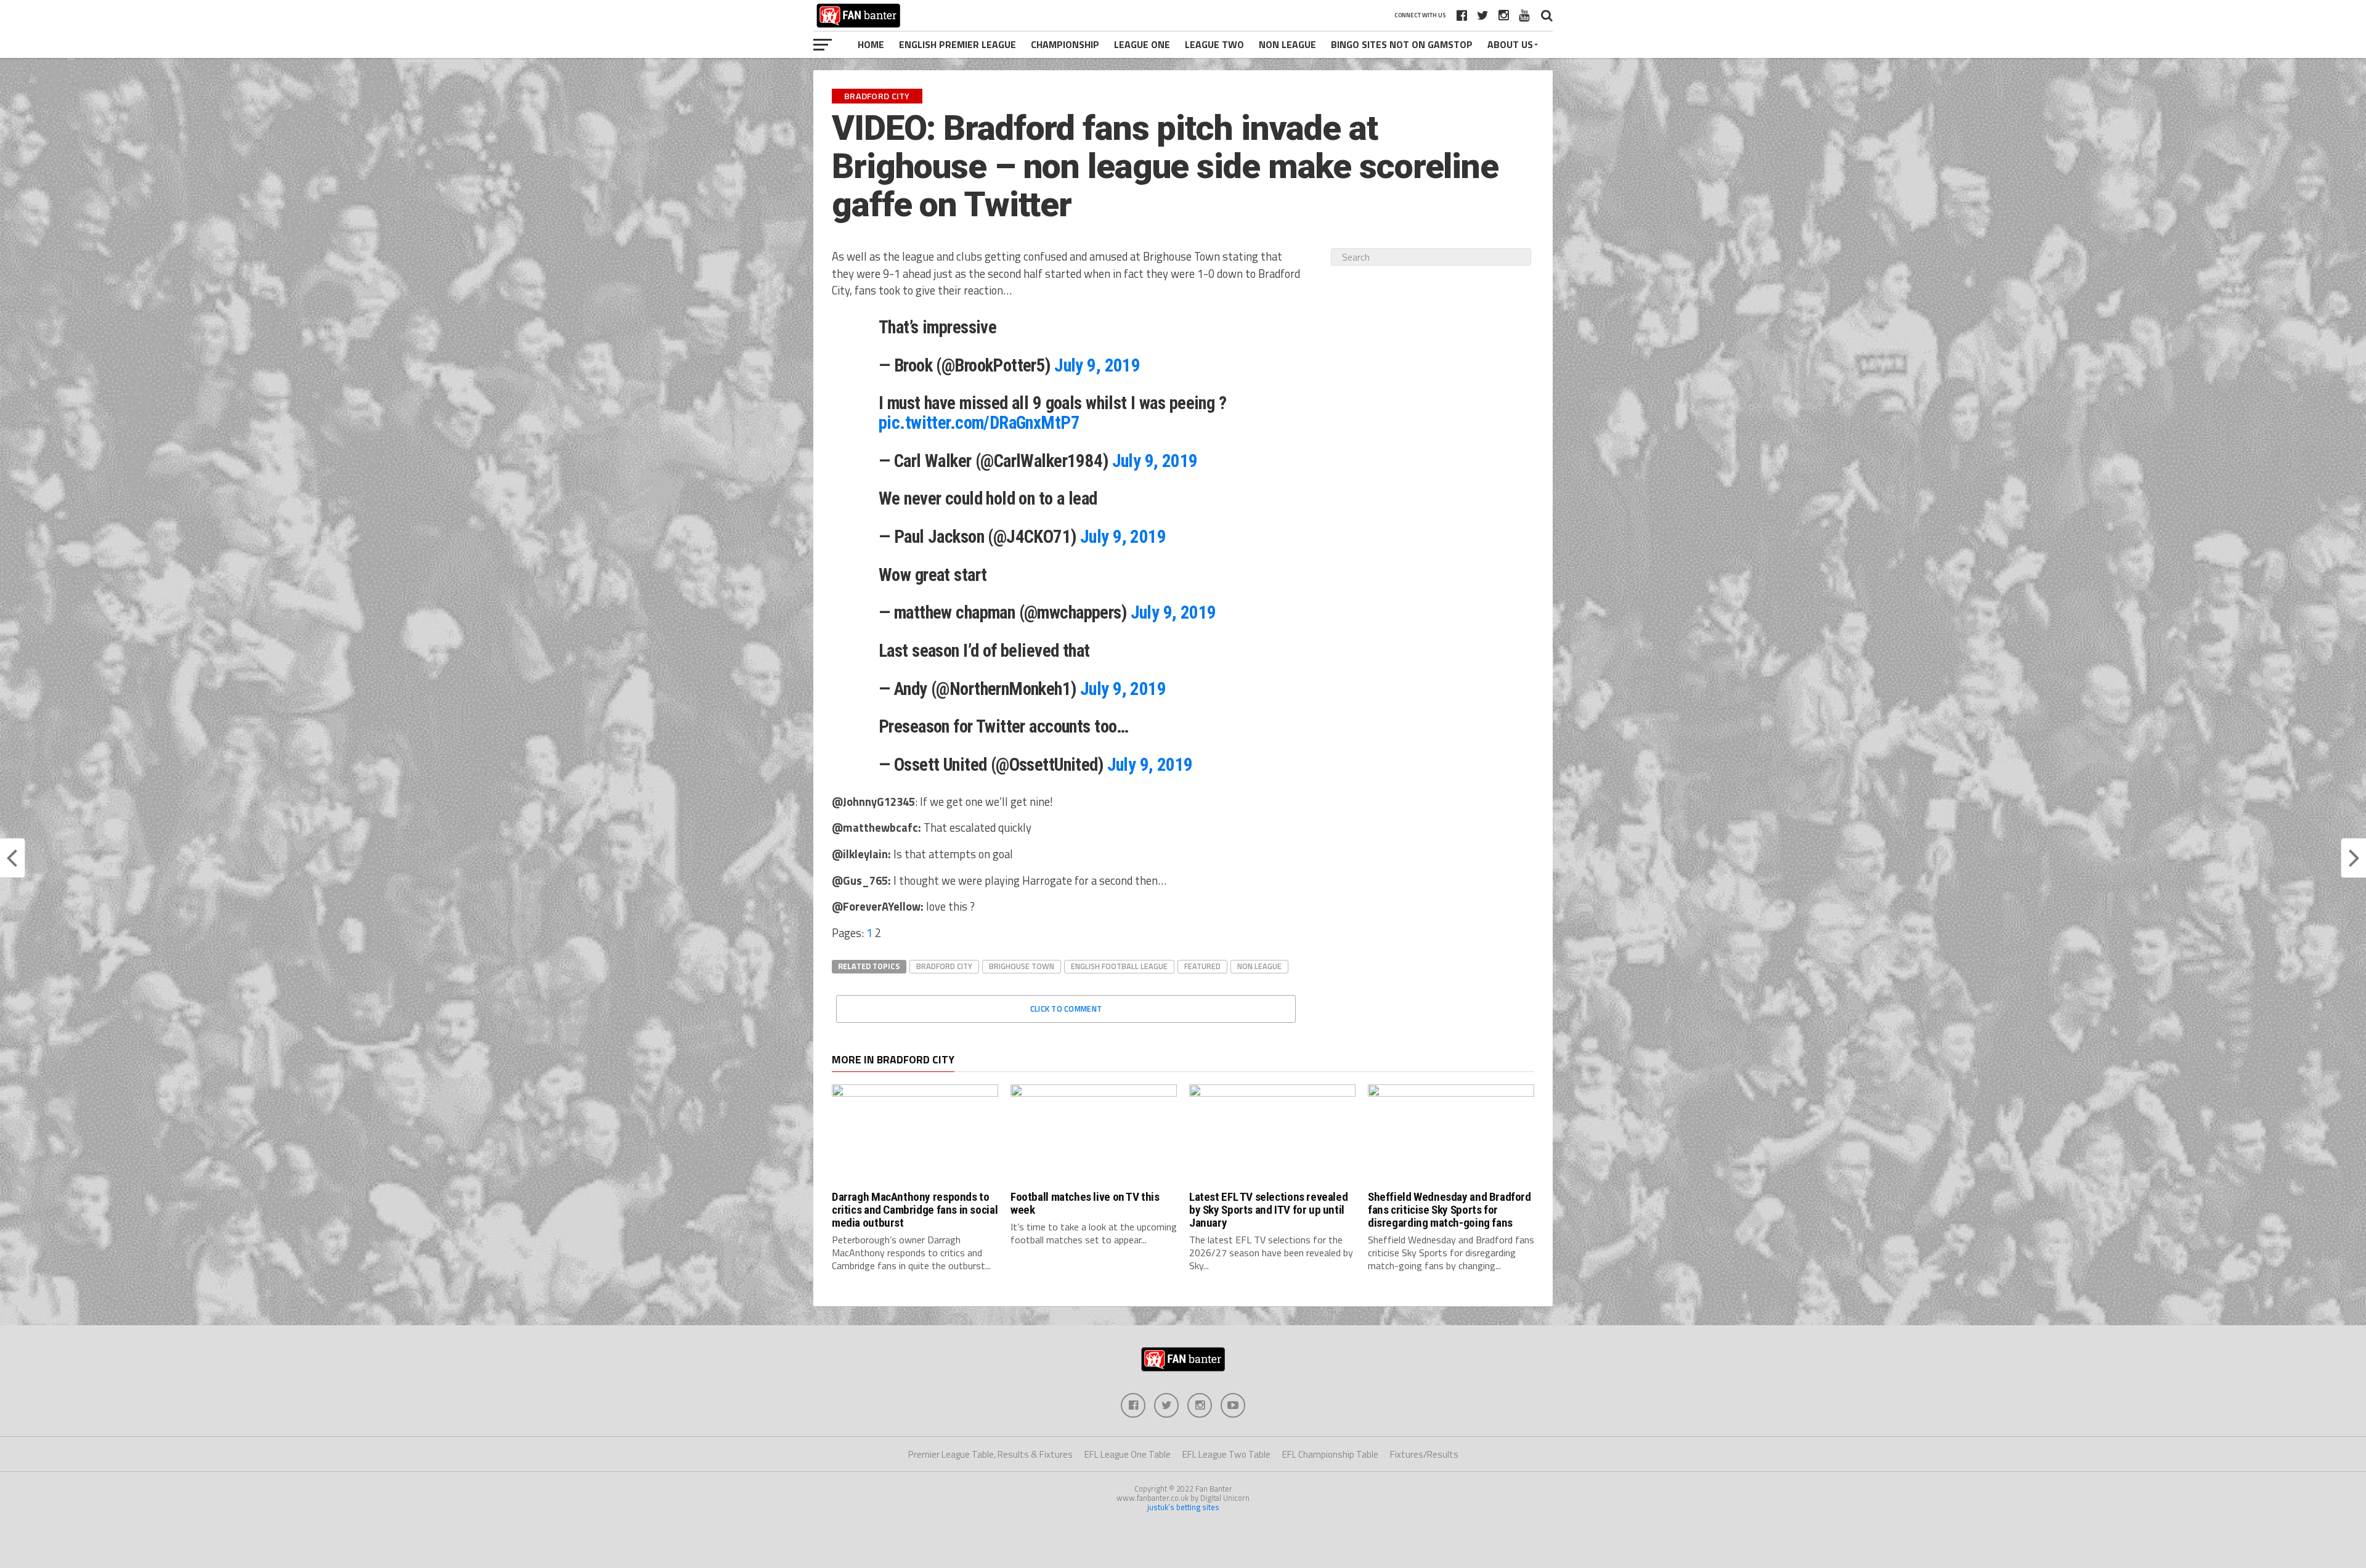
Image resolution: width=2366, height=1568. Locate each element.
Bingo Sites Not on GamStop (1402, 44)
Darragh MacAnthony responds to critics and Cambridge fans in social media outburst (915, 1210)
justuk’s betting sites (1183, 1507)
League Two (1214, 44)
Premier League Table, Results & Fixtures (990, 1454)
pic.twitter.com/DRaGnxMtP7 (979, 423)
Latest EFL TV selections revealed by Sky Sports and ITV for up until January (1268, 1210)
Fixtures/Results (1424, 1454)
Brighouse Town (1022, 966)
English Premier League (957, 44)
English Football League (1119, 966)
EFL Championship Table (1330, 1454)
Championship (1065, 44)
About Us (1510, 44)
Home (871, 44)
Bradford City (944, 966)
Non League (1287, 44)
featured (1202, 966)
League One (1142, 44)
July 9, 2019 (1097, 365)
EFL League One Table (1128, 1454)
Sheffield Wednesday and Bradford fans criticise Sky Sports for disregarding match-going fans (1449, 1210)
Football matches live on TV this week (1085, 1203)
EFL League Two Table (1226, 1454)
